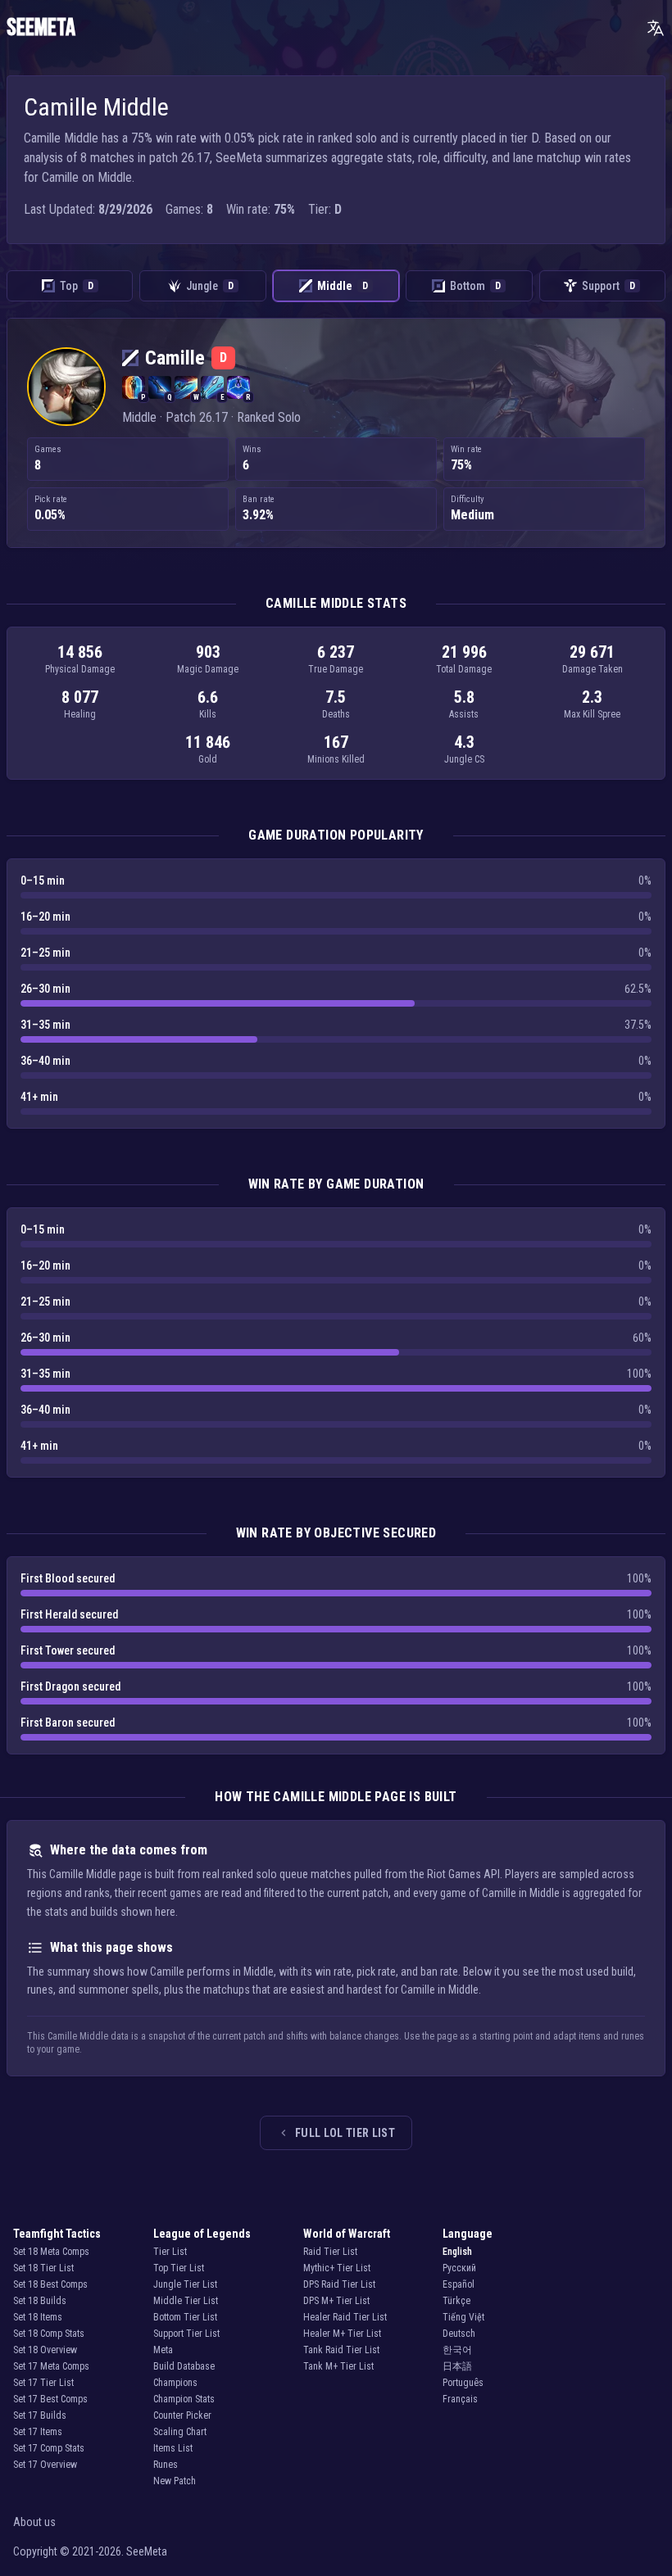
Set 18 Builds (40, 2301)
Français (460, 2399)
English (457, 2252)
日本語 (457, 2366)
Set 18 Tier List (43, 2268)
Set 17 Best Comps (50, 2399)
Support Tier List (186, 2334)
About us (34, 2522)
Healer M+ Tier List (342, 2334)
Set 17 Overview (45, 2465)
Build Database (184, 2366)
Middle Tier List (186, 2301)
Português (463, 2383)
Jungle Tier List (185, 2284)
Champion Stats (184, 2399)
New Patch (175, 2481)
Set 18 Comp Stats (49, 2334)
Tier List (170, 2252)
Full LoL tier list (345, 2133)
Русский (459, 2268)
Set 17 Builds (40, 2415)
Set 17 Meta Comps (51, 2366)
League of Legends (202, 2234)
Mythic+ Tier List (337, 2268)
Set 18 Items (38, 2317)
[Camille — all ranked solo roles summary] (66, 387)
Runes (166, 2465)
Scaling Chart (180, 2432)
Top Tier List (179, 2268)
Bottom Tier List (185, 2317)
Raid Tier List (330, 2252)
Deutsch (459, 2334)
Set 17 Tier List (43, 2383)
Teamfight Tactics (57, 2234)
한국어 (457, 2350)
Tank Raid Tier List (341, 2350)
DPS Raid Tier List (339, 2284)
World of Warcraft (347, 2234)
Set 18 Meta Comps (51, 2252)
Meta (163, 2350)
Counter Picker (182, 2415)
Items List (173, 2448)
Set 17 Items (38, 2432)
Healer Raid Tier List (345, 2317)
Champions (175, 2383)
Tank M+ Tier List (338, 2366)
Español (459, 2284)
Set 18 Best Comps (50, 2284)
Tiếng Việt (463, 2317)
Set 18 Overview (45, 2350)
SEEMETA (41, 28)
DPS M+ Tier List (336, 2301)
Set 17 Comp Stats (49, 2448)
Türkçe (456, 2301)
